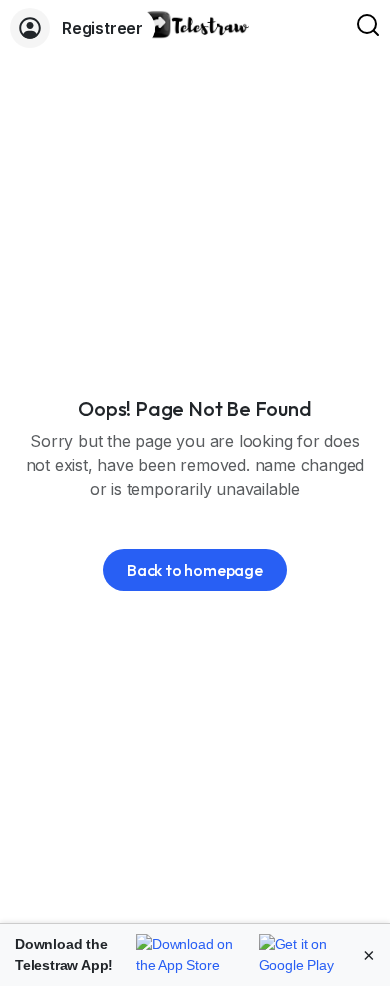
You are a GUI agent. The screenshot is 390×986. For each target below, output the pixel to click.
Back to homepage (195, 570)
